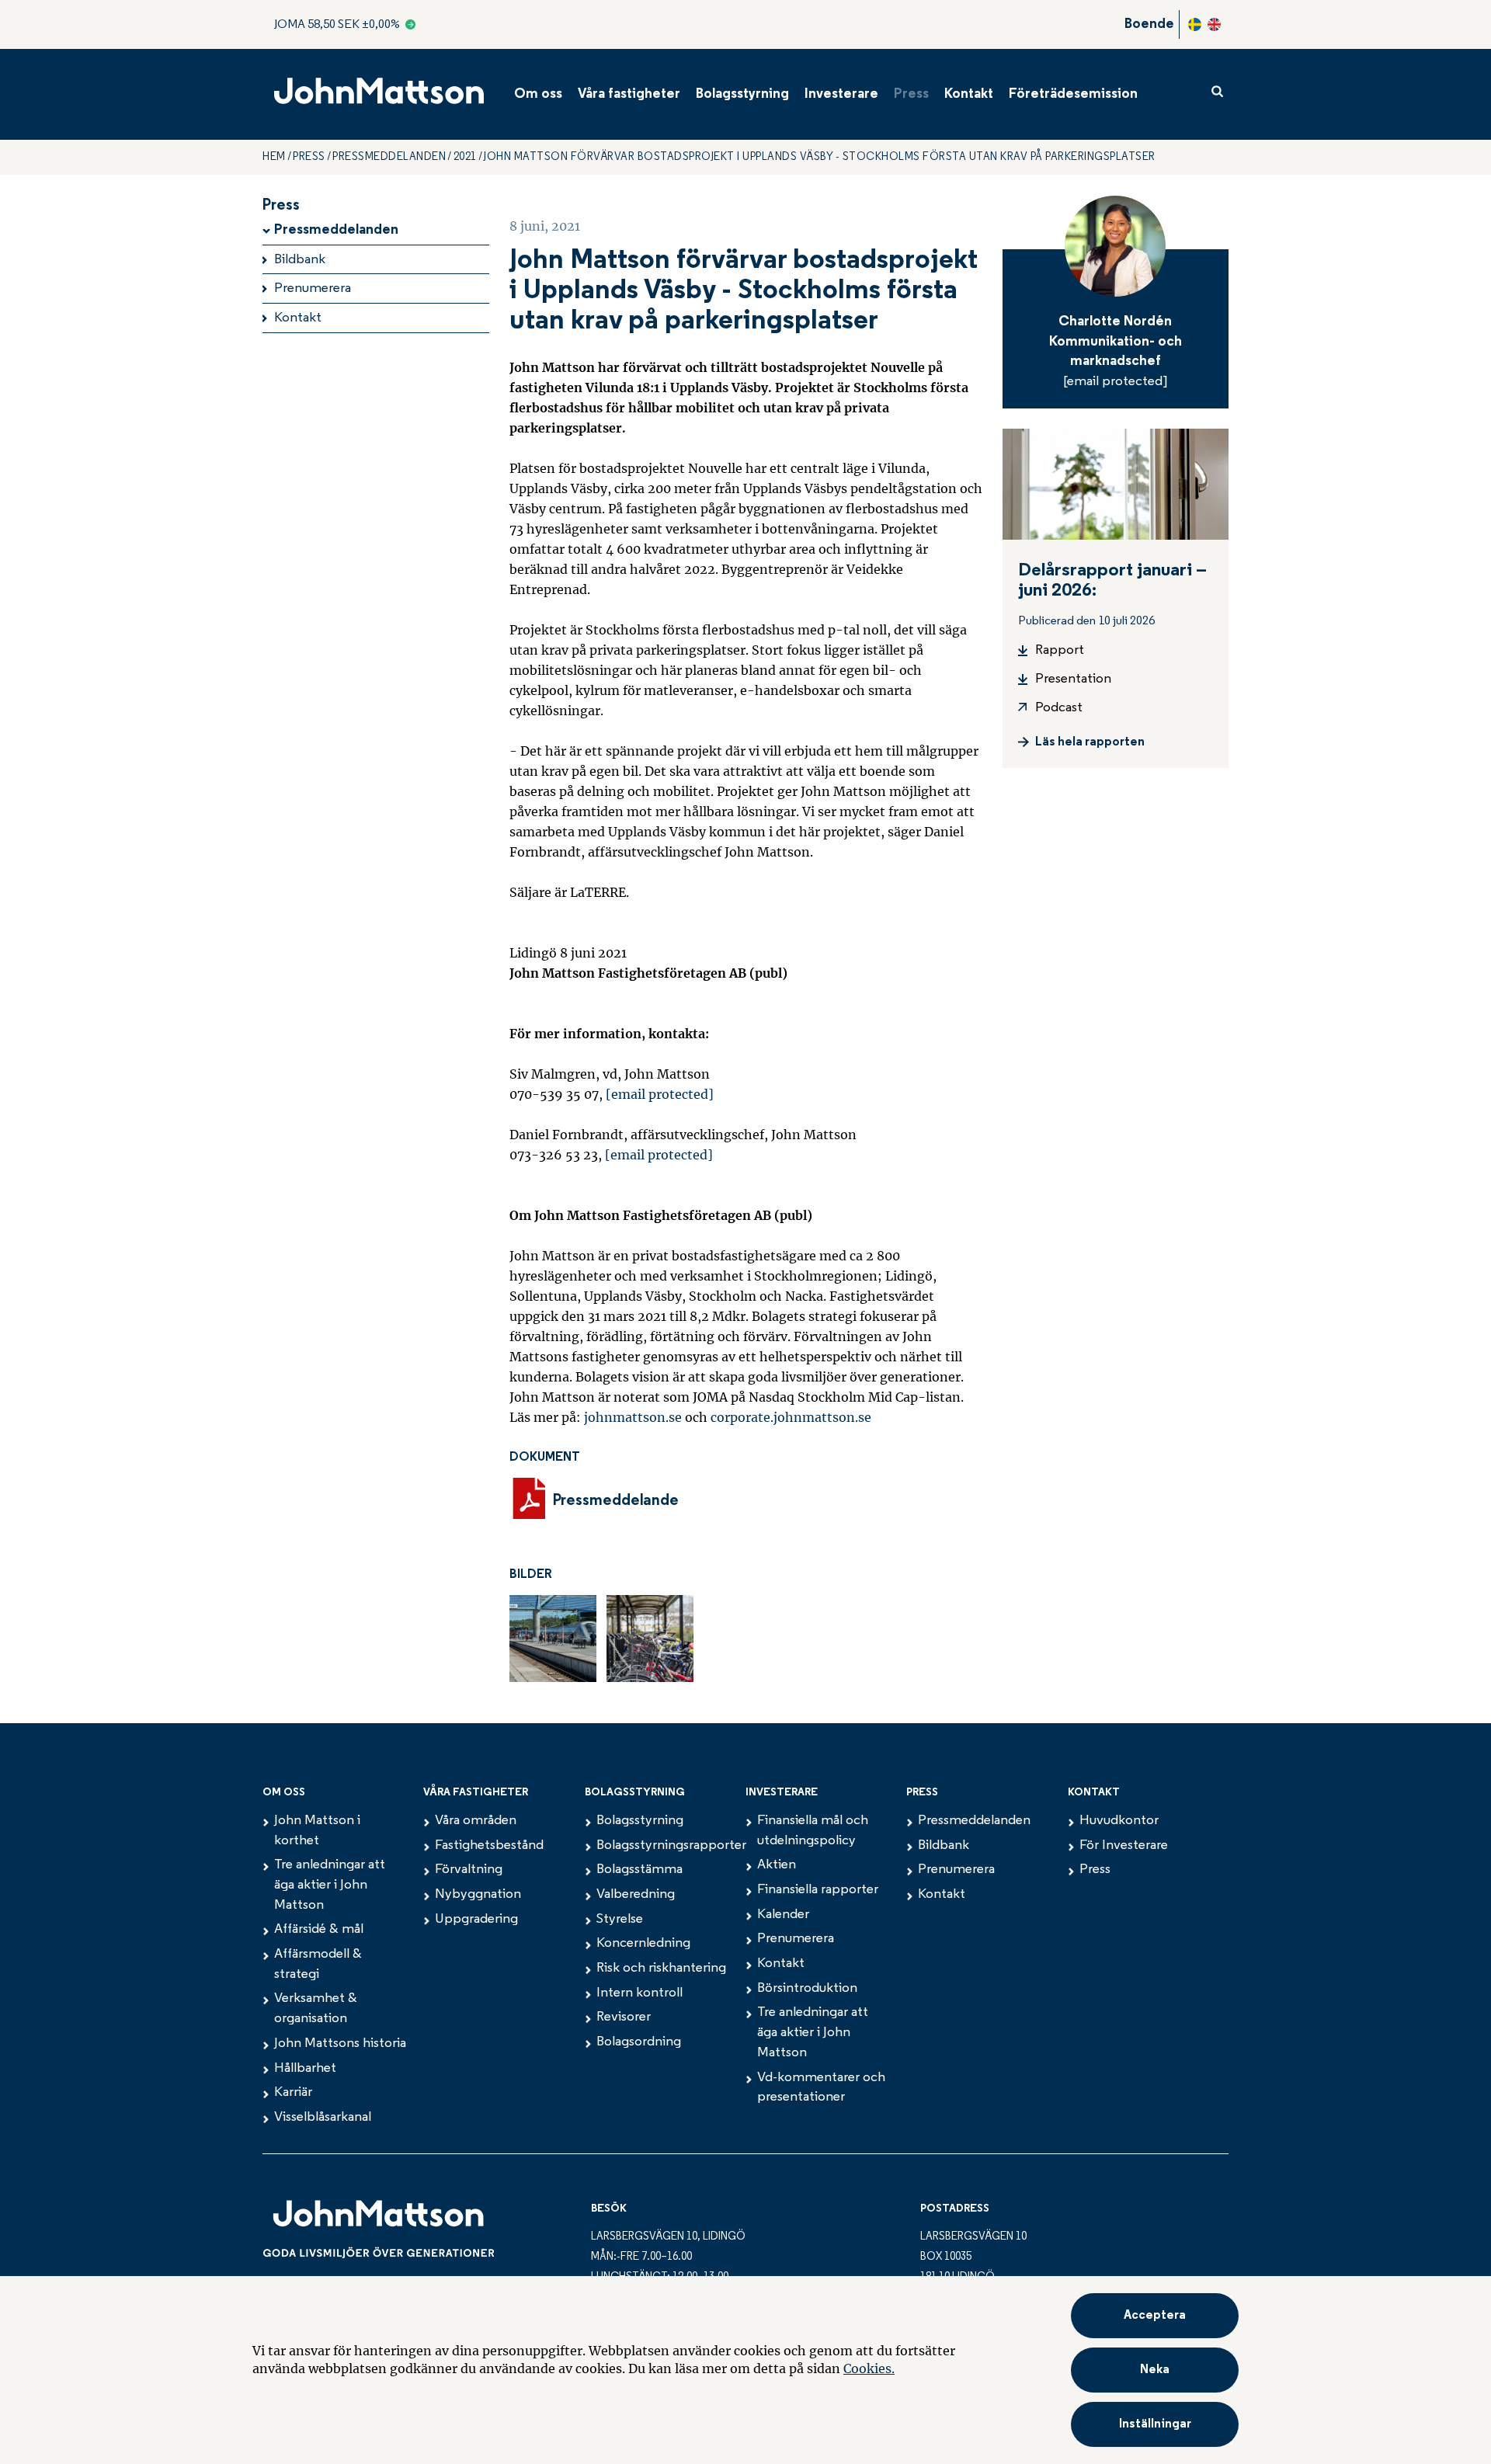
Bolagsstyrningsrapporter (671, 1846)
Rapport (1060, 651)
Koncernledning (643, 1944)
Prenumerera (313, 289)
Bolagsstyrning (742, 95)
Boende (1149, 25)
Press (911, 95)
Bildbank (300, 260)
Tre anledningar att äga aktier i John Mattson (330, 1885)
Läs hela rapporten (1090, 742)
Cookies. (869, 2368)
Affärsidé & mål (319, 1930)
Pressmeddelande (616, 1501)
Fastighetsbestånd (489, 1846)
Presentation (1073, 679)
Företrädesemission (1073, 95)
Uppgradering (476, 1920)
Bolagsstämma (639, 1870)
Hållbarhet (305, 2069)
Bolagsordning (639, 2042)
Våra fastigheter (629, 95)
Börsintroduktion (807, 1989)
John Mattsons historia (340, 2044)
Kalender (783, 1915)
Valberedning (636, 1895)
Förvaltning (469, 1870)
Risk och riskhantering (661, 1969)
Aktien (777, 1865)
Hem (274, 157)
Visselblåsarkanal (323, 2118)
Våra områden (476, 1821)
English (1214, 24)
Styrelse (620, 1920)
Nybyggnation (478, 1895)
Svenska (1195, 24)
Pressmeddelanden (389, 157)
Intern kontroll (639, 1993)
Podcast (1059, 708)
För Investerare (1124, 1846)
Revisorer (624, 2017)
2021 (465, 157)
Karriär (293, 2093)
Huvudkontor (1119, 1821)
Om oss (538, 95)
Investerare (841, 95)
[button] (1155, 2424)
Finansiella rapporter (818, 1890)
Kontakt (969, 95)
